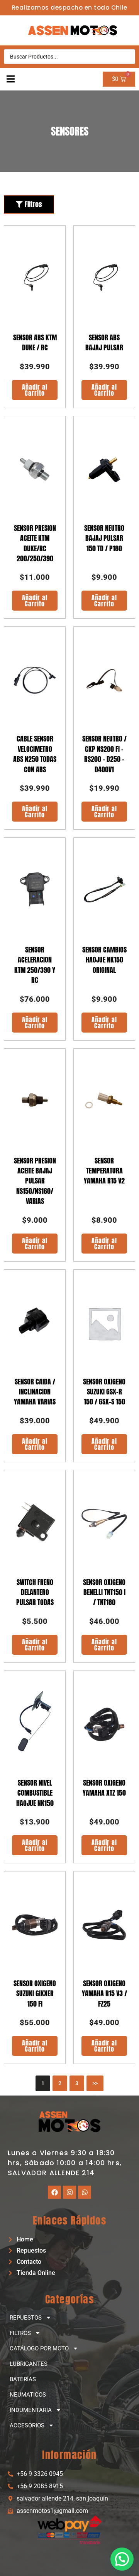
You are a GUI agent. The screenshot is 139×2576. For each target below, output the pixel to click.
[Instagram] (69, 2192)
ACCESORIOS (27, 2425)
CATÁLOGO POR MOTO (39, 2348)
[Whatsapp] (85, 2192)
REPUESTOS (26, 2318)
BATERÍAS (23, 2379)
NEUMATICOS (28, 2395)
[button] (11, 79)
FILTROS (20, 2333)
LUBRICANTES (29, 2364)
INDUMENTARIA (31, 2410)
